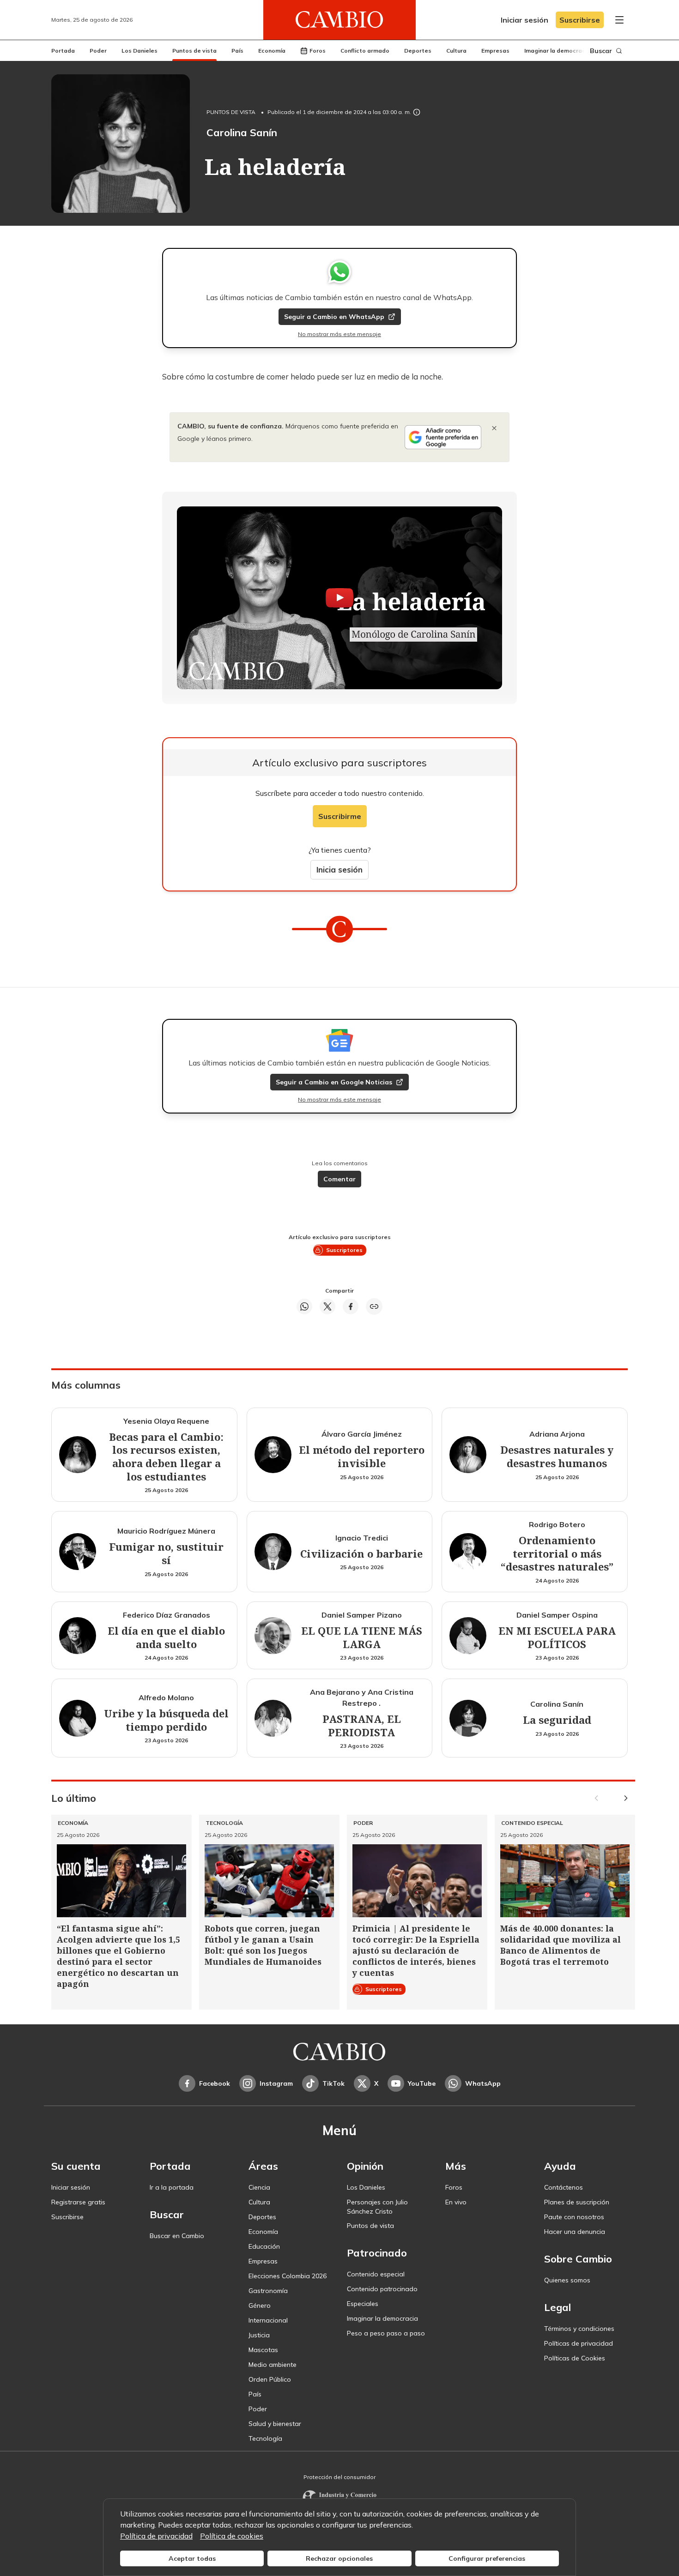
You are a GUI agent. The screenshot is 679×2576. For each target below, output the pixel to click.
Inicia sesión (339, 870)
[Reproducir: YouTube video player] (339, 598)
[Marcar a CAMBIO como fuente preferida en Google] (443, 437)
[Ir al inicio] (339, 20)
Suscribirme (340, 816)
